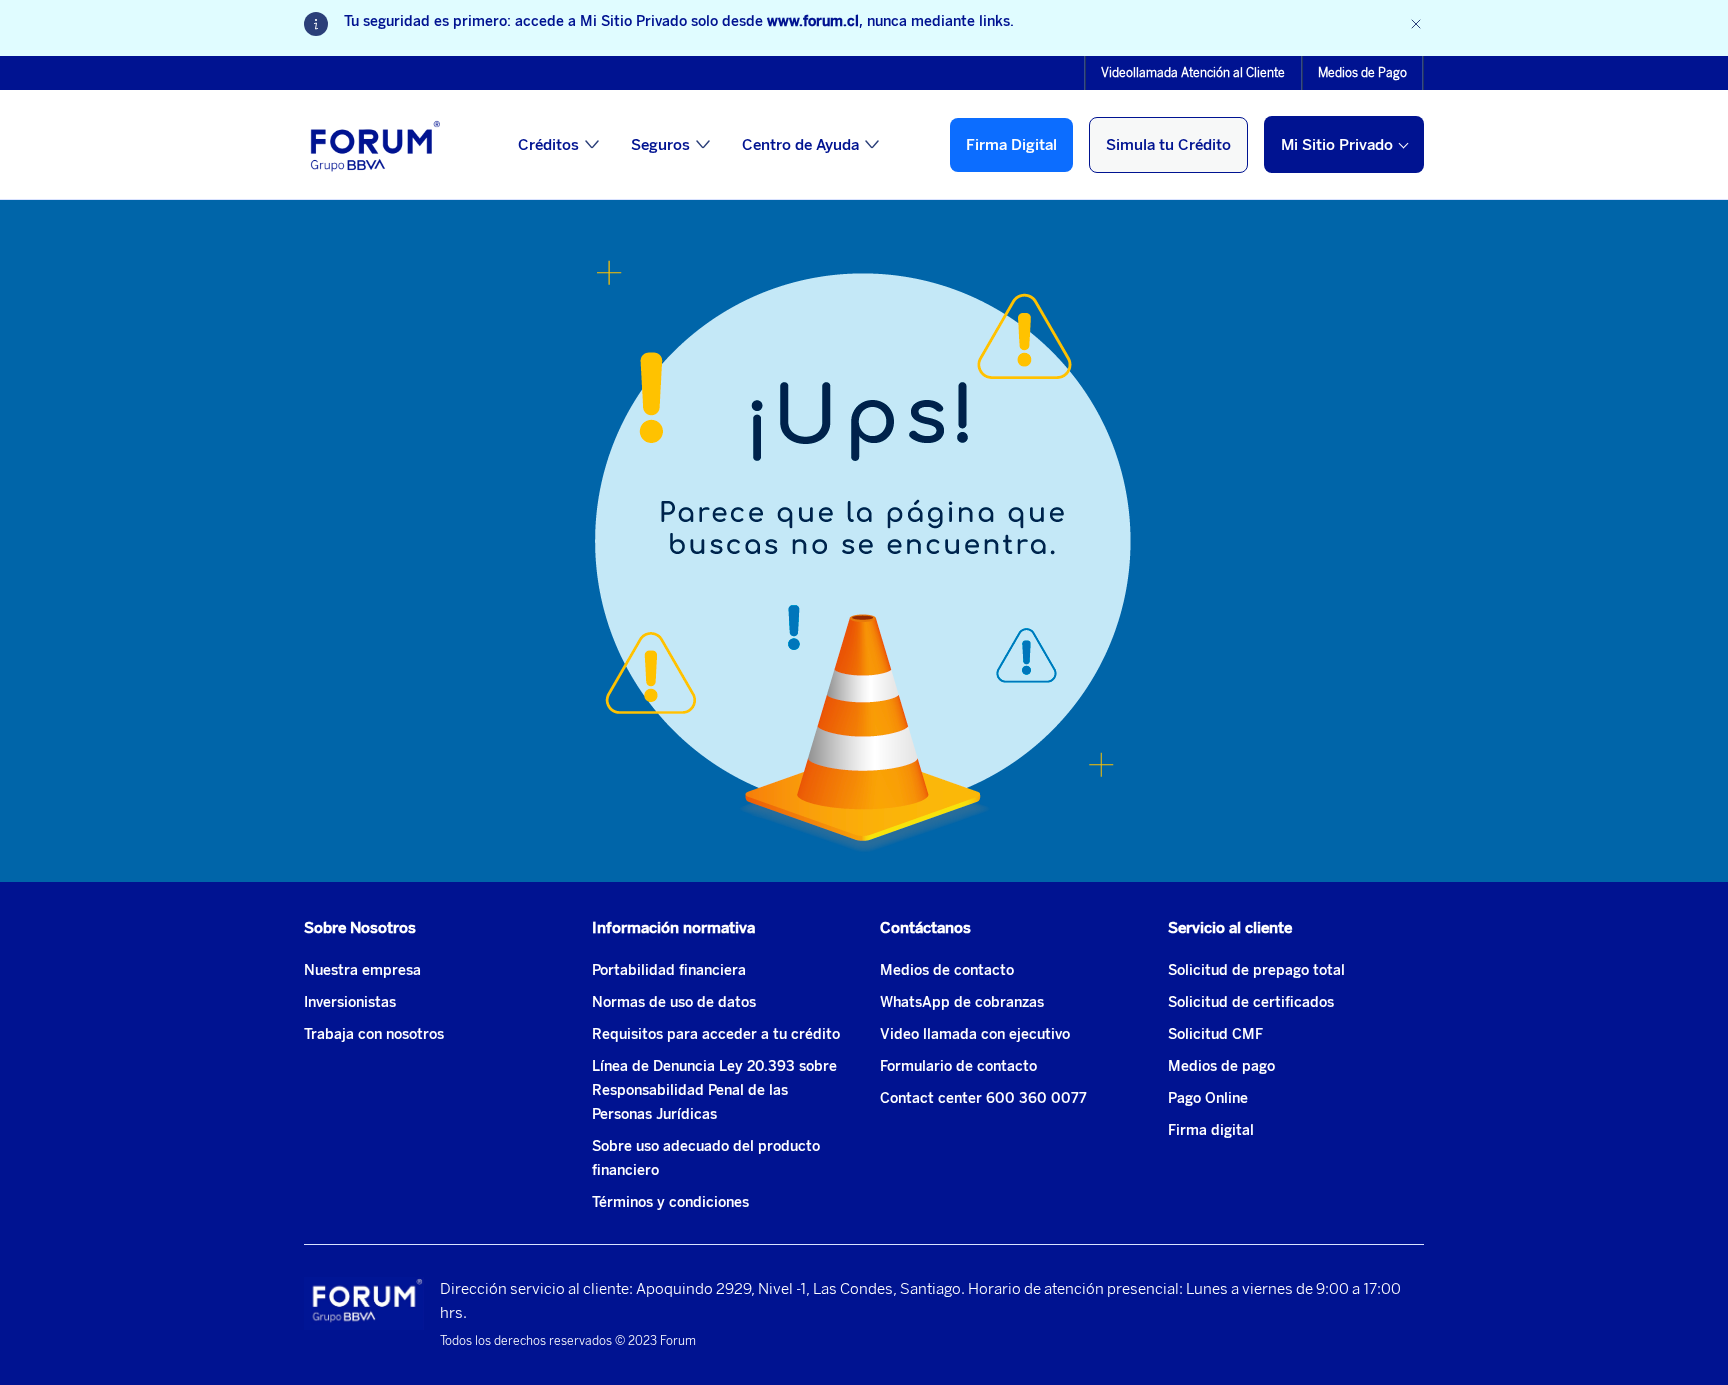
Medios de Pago (1362, 73)
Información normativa (673, 928)
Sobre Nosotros (360, 928)
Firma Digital (1011, 145)
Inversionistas (350, 1002)
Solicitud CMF (1215, 1034)
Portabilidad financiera (669, 970)
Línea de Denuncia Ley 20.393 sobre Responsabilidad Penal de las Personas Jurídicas (714, 1090)
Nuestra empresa (362, 970)
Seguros (660, 145)
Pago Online (1208, 1098)
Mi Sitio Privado (1337, 145)
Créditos (548, 145)
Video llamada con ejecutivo (975, 1034)
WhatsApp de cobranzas (962, 1002)
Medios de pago (1221, 1066)
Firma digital (1211, 1130)
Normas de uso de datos (674, 1002)
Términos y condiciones (670, 1202)
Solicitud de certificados (1251, 1002)
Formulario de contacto (958, 1066)
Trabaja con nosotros (374, 1034)
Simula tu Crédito (1168, 145)
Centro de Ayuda (800, 145)
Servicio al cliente (1230, 928)
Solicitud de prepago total (1256, 970)
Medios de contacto (947, 970)
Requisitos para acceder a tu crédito (716, 1034)
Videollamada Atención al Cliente (1193, 73)
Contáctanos (925, 928)
